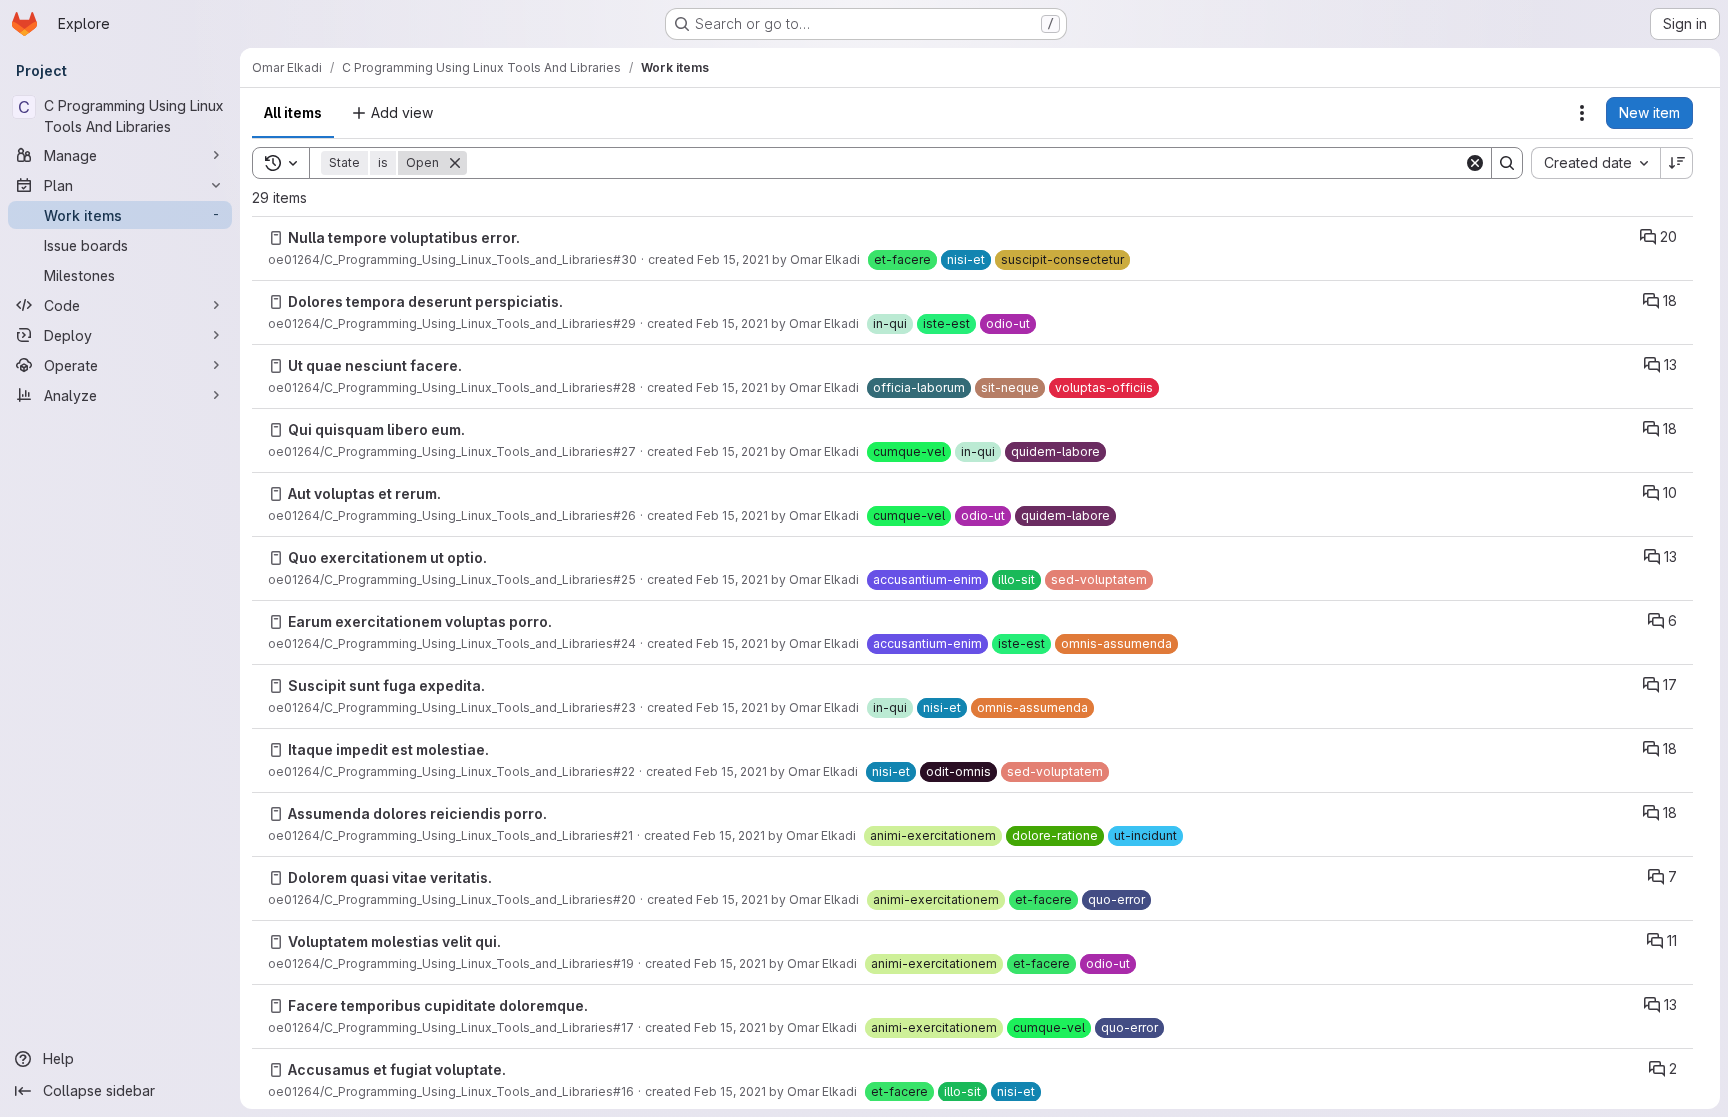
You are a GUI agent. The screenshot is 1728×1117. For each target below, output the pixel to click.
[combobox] (1595, 163)
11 (1672, 940)
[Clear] (1475, 163)
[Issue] (276, 238)
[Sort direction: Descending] (1677, 163)
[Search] (1507, 163)
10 (1670, 492)
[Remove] (455, 163)
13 (1670, 364)
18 (1670, 300)
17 (1670, 684)
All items (293, 112)
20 (1668, 236)
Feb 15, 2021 (733, 259)
